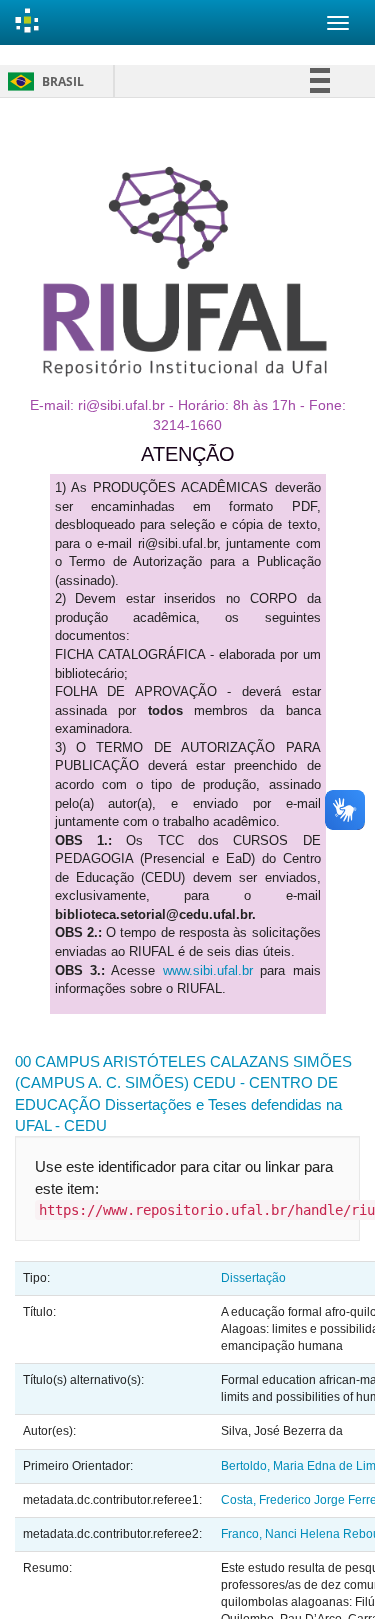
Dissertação (253, 1278)
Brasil (42, 81)
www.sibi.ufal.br (208, 970)
